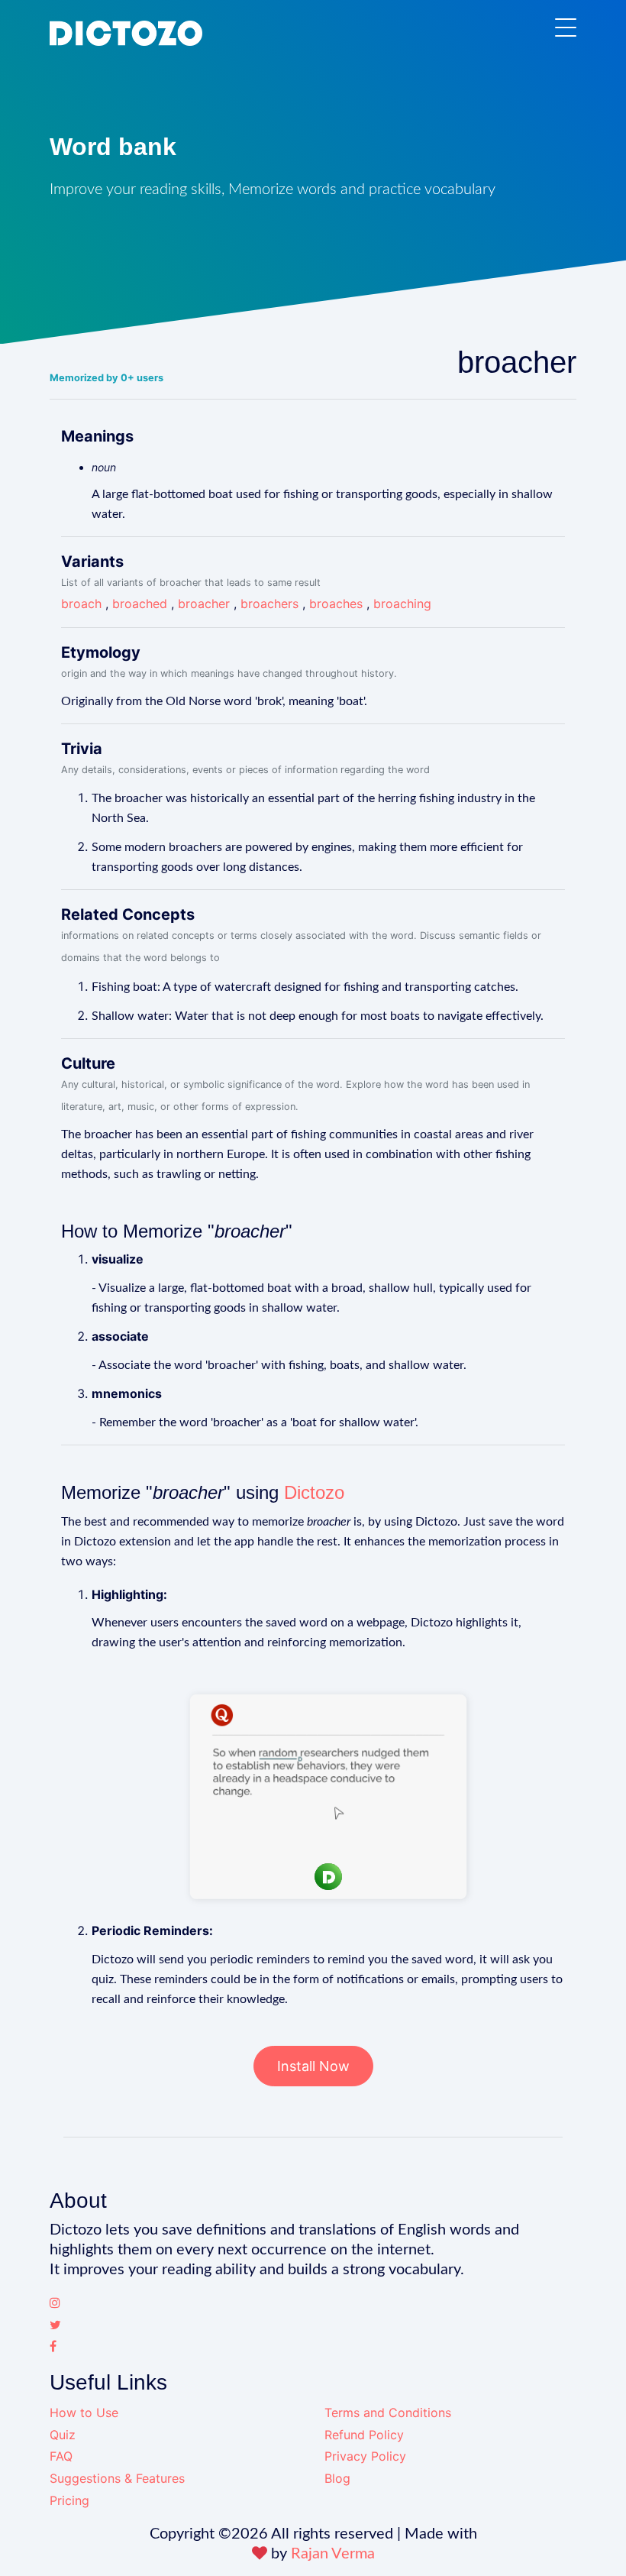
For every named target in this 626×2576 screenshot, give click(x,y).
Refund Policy (364, 2435)
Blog (337, 2478)
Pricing (69, 2500)
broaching (402, 604)
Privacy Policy (365, 2456)
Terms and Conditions (388, 2413)
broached (140, 604)
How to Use (84, 2413)
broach (81, 604)
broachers (269, 604)
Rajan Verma (333, 2554)
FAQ (61, 2456)
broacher (204, 604)
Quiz (63, 2435)
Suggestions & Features (117, 2478)
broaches (336, 604)
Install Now (313, 2066)
